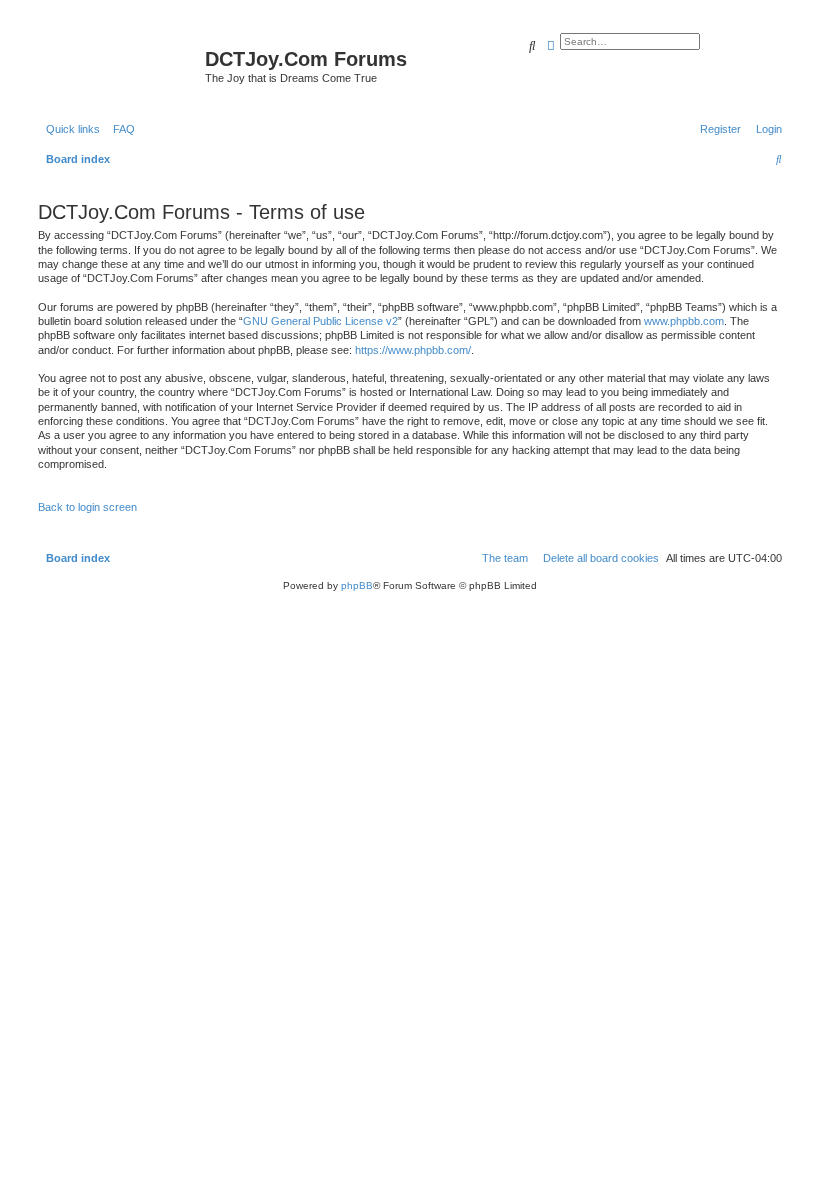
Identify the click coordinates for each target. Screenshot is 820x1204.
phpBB (357, 585)
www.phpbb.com (684, 321)
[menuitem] (120, 129)
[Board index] (119, 65)
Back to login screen (87, 507)
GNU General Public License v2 (320, 321)
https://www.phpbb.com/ (413, 350)
